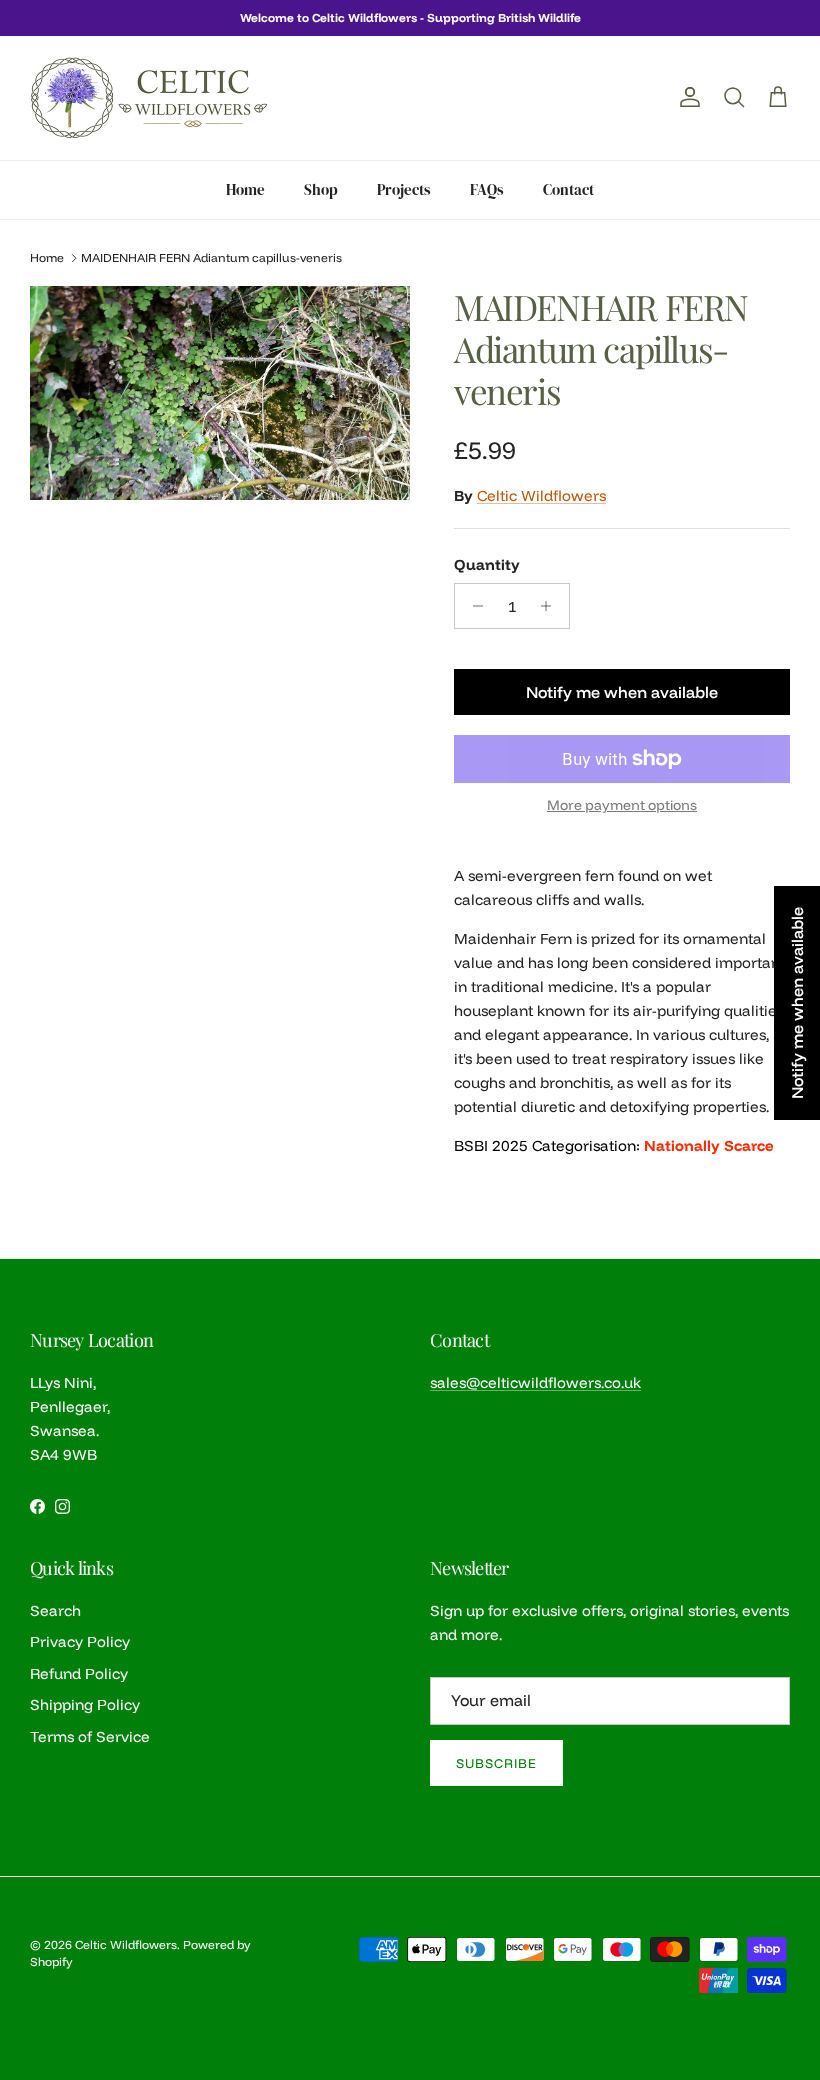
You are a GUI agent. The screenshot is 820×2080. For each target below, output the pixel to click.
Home (245, 189)
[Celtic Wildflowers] (150, 98)
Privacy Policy (80, 1641)
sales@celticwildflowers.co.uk (535, 1382)
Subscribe (496, 1763)
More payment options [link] (622, 805)
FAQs (487, 189)
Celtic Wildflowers (541, 495)
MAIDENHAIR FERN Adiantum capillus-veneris (211, 256)
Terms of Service (90, 1736)
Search (55, 1610)
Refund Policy (79, 1673)
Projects (404, 189)
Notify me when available (622, 692)
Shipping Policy (85, 1704)
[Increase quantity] (551, 606)
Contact (568, 189)
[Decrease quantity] (472, 606)
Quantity (487, 564)
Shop (321, 189)
